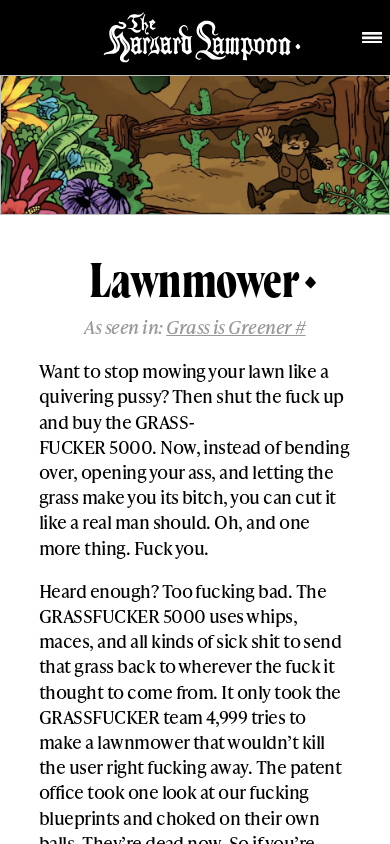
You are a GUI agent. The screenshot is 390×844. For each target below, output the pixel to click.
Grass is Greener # (236, 326)
